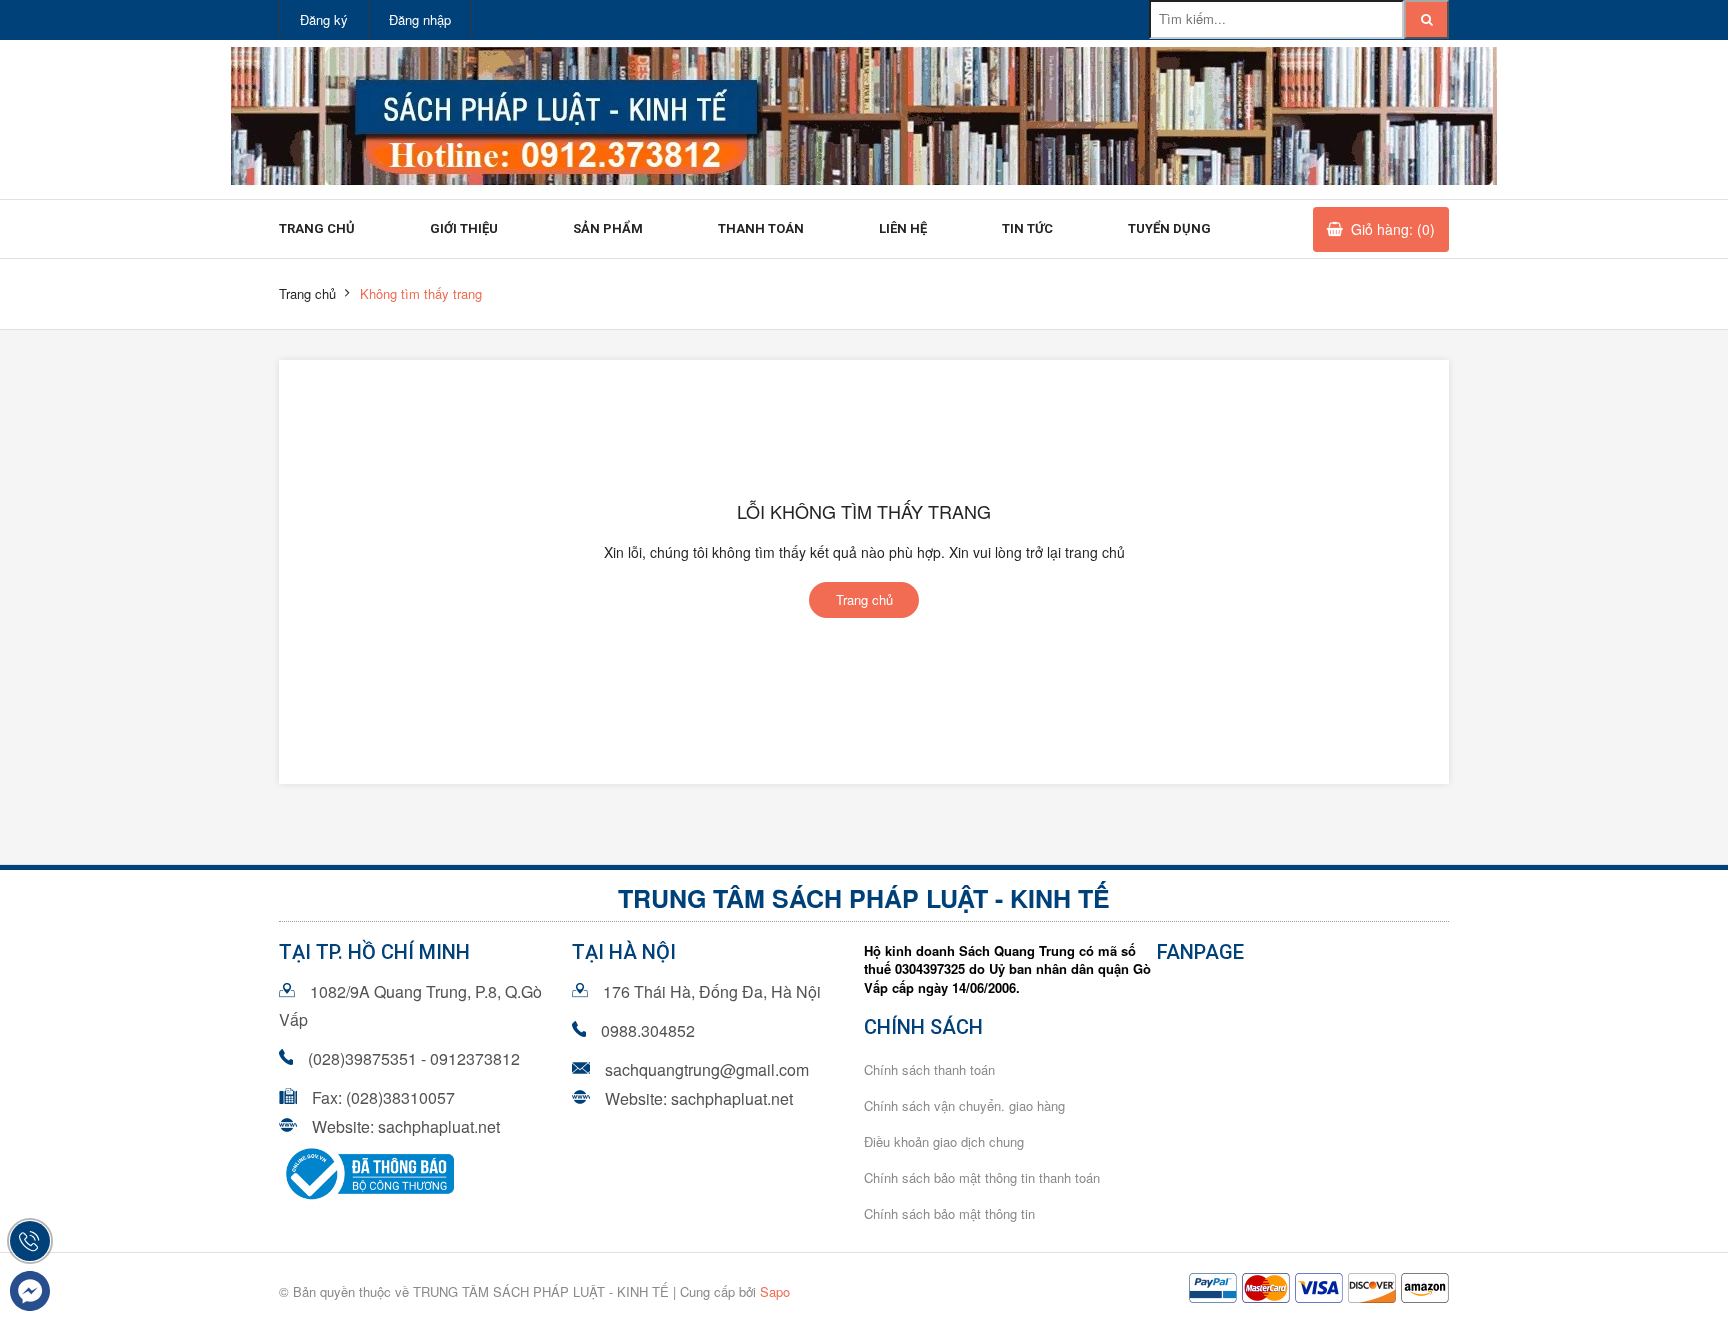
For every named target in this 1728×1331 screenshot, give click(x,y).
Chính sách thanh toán (929, 1069)
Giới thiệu (464, 228)
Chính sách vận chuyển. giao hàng (964, 1105)
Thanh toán (761, 228)
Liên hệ (903, 228)
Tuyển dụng (1169, 228)
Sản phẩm (608, 228)
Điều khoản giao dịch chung (944, 1141)
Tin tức (1027, 228)
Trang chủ (317, 228)
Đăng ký (324, 19)
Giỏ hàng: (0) (1393, 229)
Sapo (775, 1291)
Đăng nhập (420, 19)
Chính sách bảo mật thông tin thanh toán (982, 1177)
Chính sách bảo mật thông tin (949, 1213)
